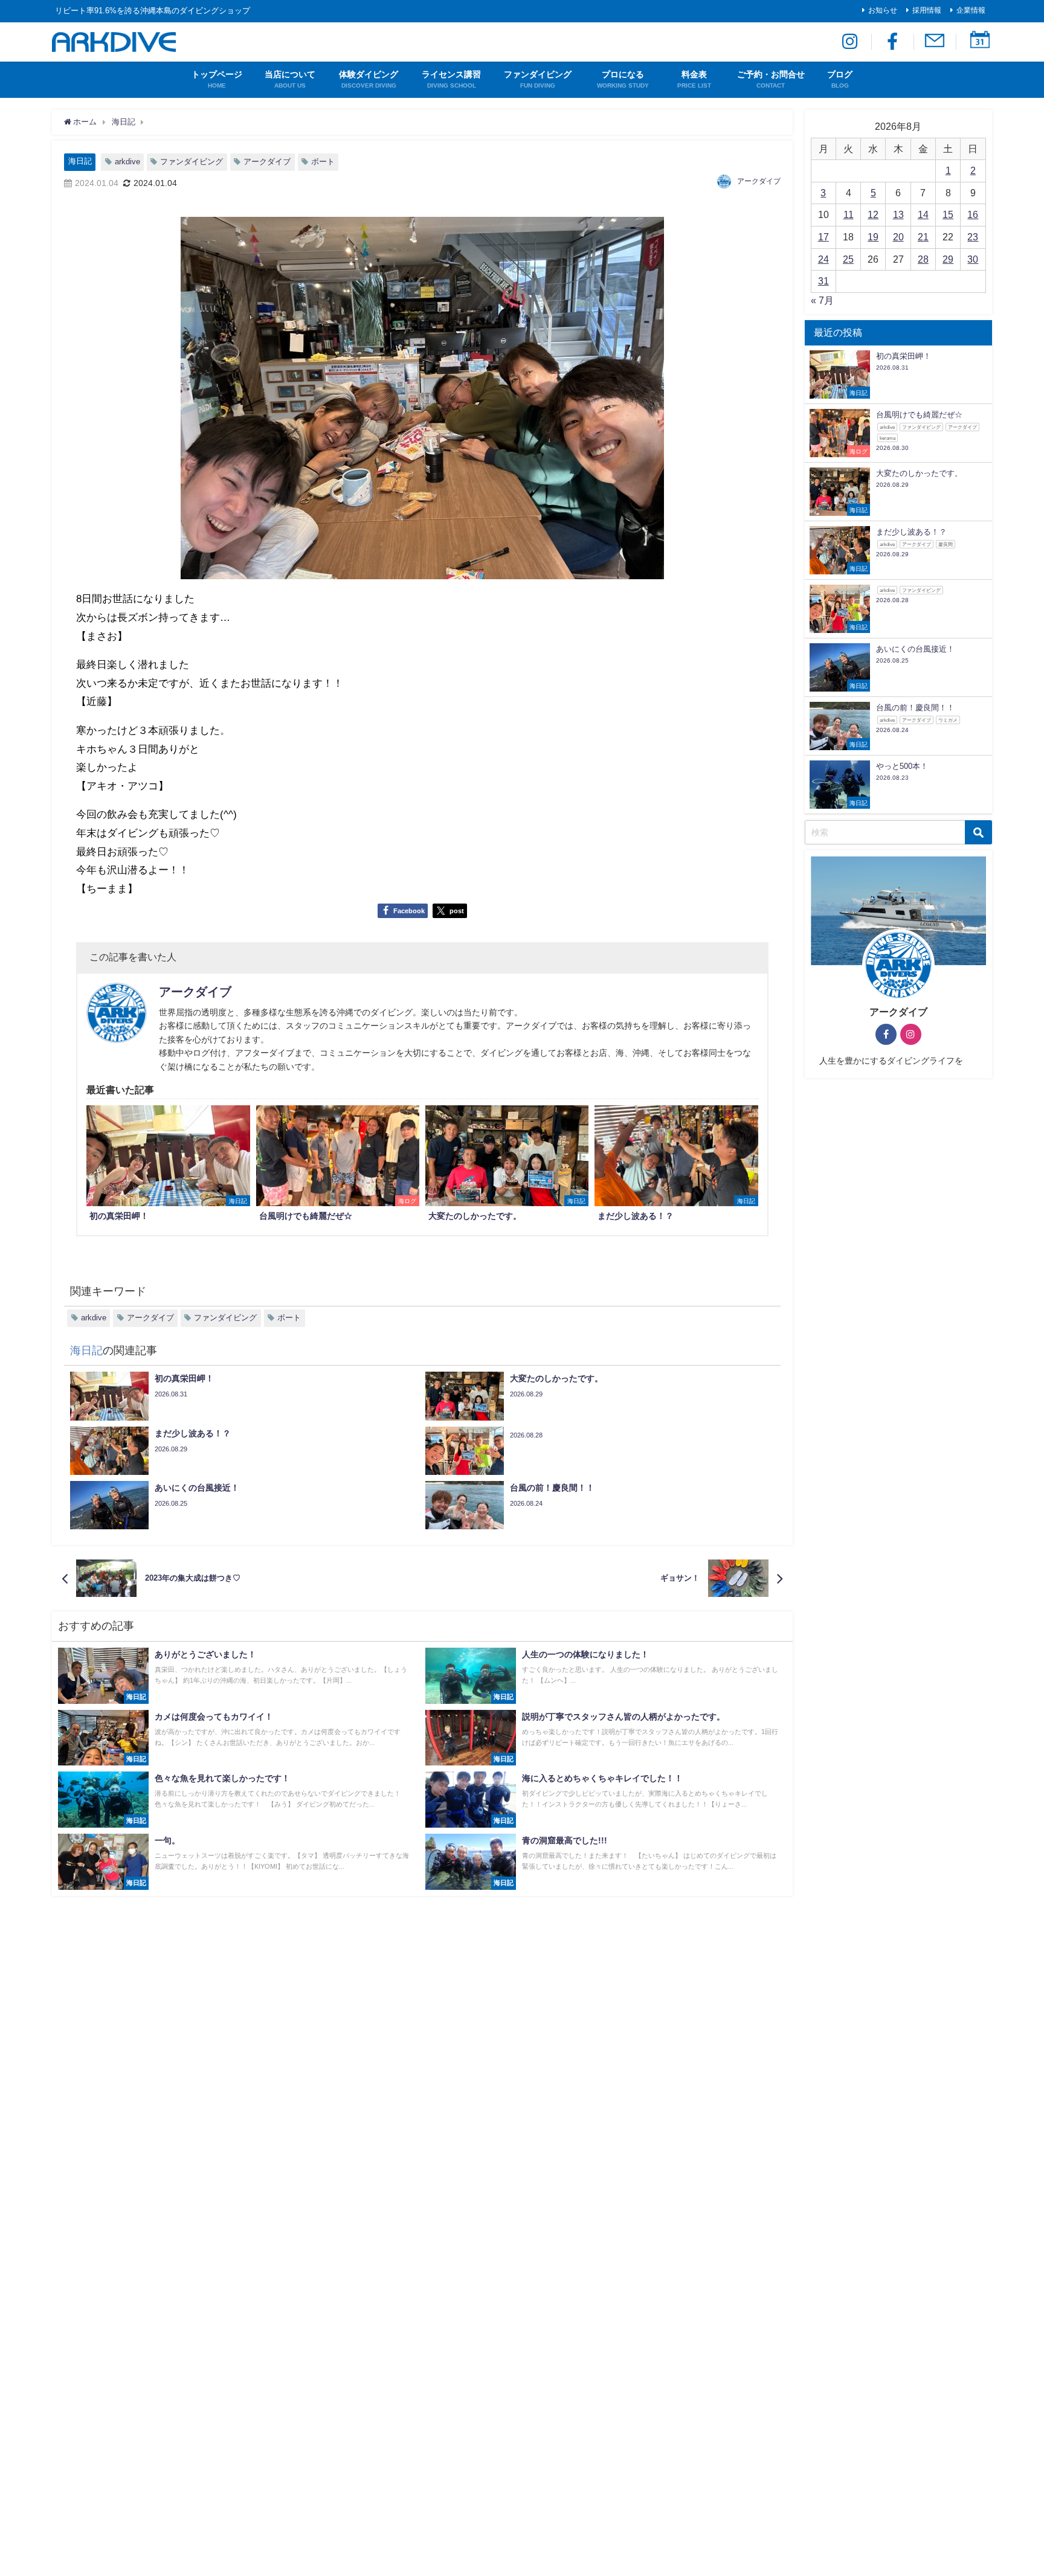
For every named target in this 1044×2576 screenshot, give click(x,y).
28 (923, 259)
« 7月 (822, 300)
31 (823, 281)
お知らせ (883, 10)
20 (898, 237)
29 (948, 259)
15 (948, 214)
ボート (323, 162)
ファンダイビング (192, 162)
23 (973, 237)
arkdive (127, 162)
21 (923, 237)
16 (973, 214)
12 (873, 214)
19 (873, 237)
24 (823, 259)
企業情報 (971, 10)
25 (848, 259)
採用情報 (927, 10)
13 (898, 214)
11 (849, 214)
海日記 (80, 161)
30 (973, 259)
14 (923, 214)
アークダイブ (267, 162)
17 (823, 237)
